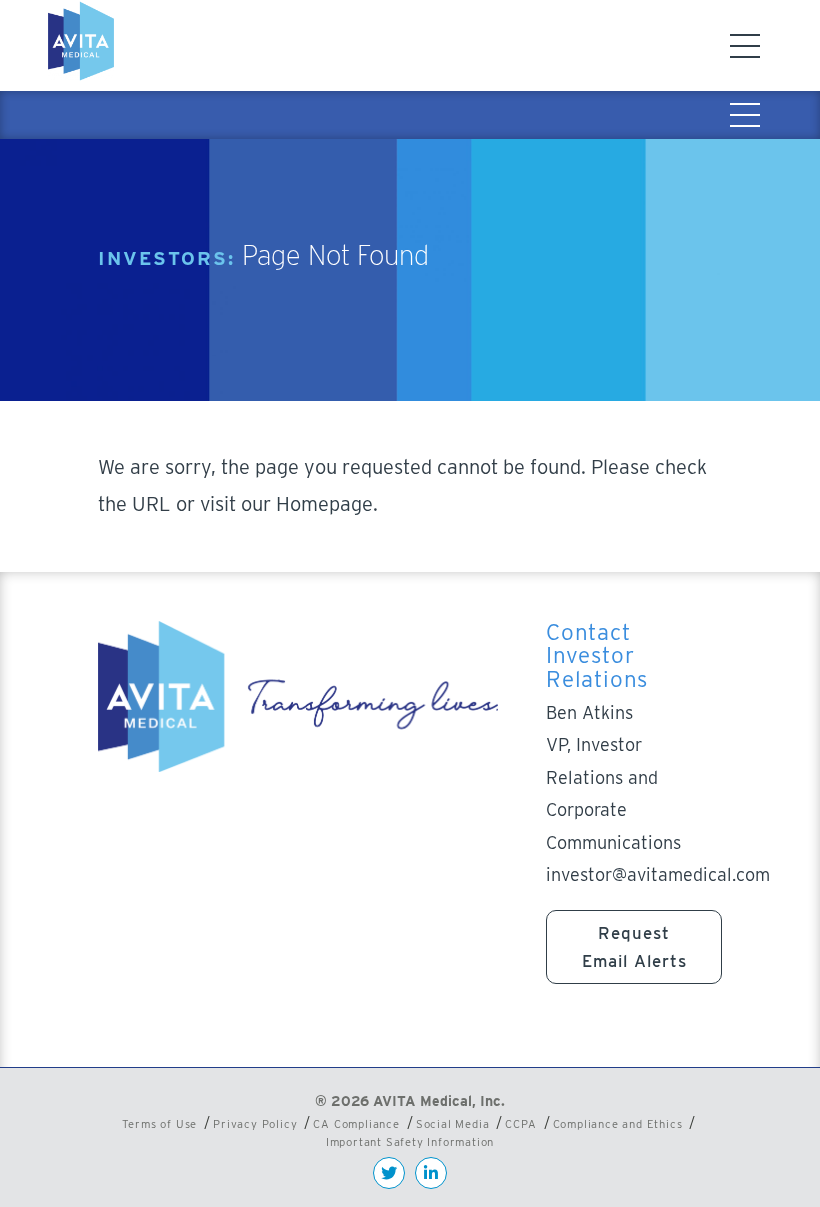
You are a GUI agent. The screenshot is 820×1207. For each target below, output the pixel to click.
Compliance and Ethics (618, 1124)
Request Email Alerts (634, 947)
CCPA (520, 1124)
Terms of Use (160, 1124)
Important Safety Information (410, 1142)
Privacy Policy (255, 1124)
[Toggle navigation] (745, 46)
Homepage (324, 504)
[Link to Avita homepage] (85, 45)
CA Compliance (356, 1124)
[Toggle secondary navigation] (745, 115)
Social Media (453, 1124)
